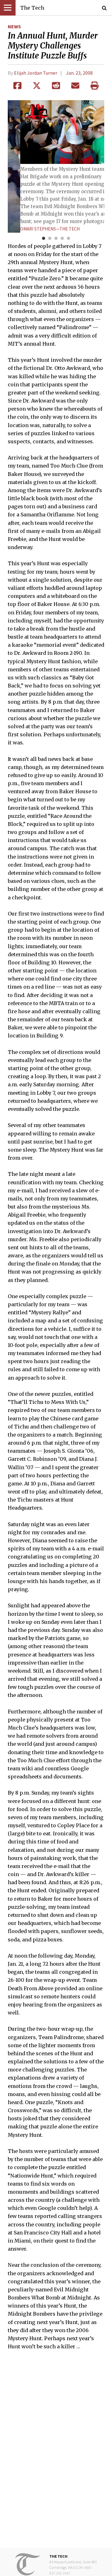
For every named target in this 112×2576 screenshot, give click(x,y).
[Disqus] (56, 2453)
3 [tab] (56, 239)
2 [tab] (50, 239)
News (14, 26)
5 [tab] (68, 239)
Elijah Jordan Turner (36, 73)
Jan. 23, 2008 (79, 73)
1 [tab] (44, 239)
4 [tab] (62, 239)
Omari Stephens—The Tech (50, 229)
